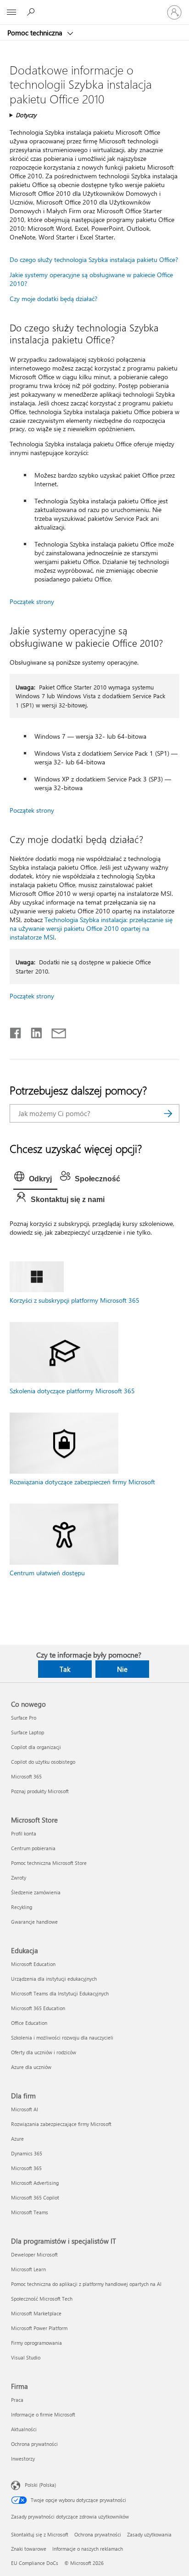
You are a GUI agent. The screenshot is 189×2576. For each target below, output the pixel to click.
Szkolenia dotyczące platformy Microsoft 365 (72, 1391)
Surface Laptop (28, 1732)
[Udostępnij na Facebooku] (16, 1031)
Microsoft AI (25, 2109)
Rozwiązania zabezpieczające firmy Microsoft (61, 2124)
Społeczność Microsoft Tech (42, 2299)
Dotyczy (26, 115)
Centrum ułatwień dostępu (47, 1573)
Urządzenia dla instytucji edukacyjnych (54, 1979)
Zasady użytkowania (149, 2534)
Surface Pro (24, 1718)
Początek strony (32, 601)
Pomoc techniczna (36, 33)
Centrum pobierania (33, 1848)
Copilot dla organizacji (36, 1747)
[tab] (35, 1179)
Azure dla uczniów (31, 2067)
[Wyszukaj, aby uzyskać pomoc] (32, 12)
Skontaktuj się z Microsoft (40, 2534)
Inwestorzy (23, 2459)
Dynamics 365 (27, 2153)
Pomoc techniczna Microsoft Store (49, 1863)
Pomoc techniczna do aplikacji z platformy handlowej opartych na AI (86, 2284)
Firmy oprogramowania (36, 2343)
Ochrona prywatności (34, 2444)
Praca (17, 2400)
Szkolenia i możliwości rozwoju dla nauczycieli (62, 2037)
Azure (17, 2139)
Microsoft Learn (28, 2269)
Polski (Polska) (40, 2485)
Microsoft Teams (30, 2212)
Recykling (22, 1907)
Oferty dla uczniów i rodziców (44, 2052)
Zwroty (19, 1878)
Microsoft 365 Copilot (35, 2197)
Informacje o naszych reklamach (88, 2549)
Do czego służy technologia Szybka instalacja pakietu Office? (94, 259)
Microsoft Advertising (35, 2183)
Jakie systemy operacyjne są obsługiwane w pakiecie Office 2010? (91, 279)
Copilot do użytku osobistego (43, 1762)
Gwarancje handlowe (34, 1922)
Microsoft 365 (26, 1776)
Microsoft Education (33, 1964)
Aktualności (24, 2429)
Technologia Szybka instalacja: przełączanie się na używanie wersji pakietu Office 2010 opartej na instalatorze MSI (91, 928)
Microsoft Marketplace (36, 2313)
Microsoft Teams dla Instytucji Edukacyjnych (60, 1993)
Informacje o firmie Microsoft (43, 2414)
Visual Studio (26, 2357)
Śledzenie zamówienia (36, 1892)
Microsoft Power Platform (39, 2328)
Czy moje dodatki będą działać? (53, 299)
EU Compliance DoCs (35, 2563)
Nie (122, 1669)
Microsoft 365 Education (38, 2008)
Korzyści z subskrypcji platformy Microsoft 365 (75, 1300)
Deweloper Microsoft (34, 2254)
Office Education (29, 2023)
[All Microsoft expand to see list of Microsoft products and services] (11, 12)
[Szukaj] (168, 1113)
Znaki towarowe (29, 2549)
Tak (65, 1669)
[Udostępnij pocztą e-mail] (55, 1031)
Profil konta (24, 1833)
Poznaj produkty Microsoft (40, 1791)
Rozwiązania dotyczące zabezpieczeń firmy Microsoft (82, 1482)
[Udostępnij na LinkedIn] (33, 1031)
